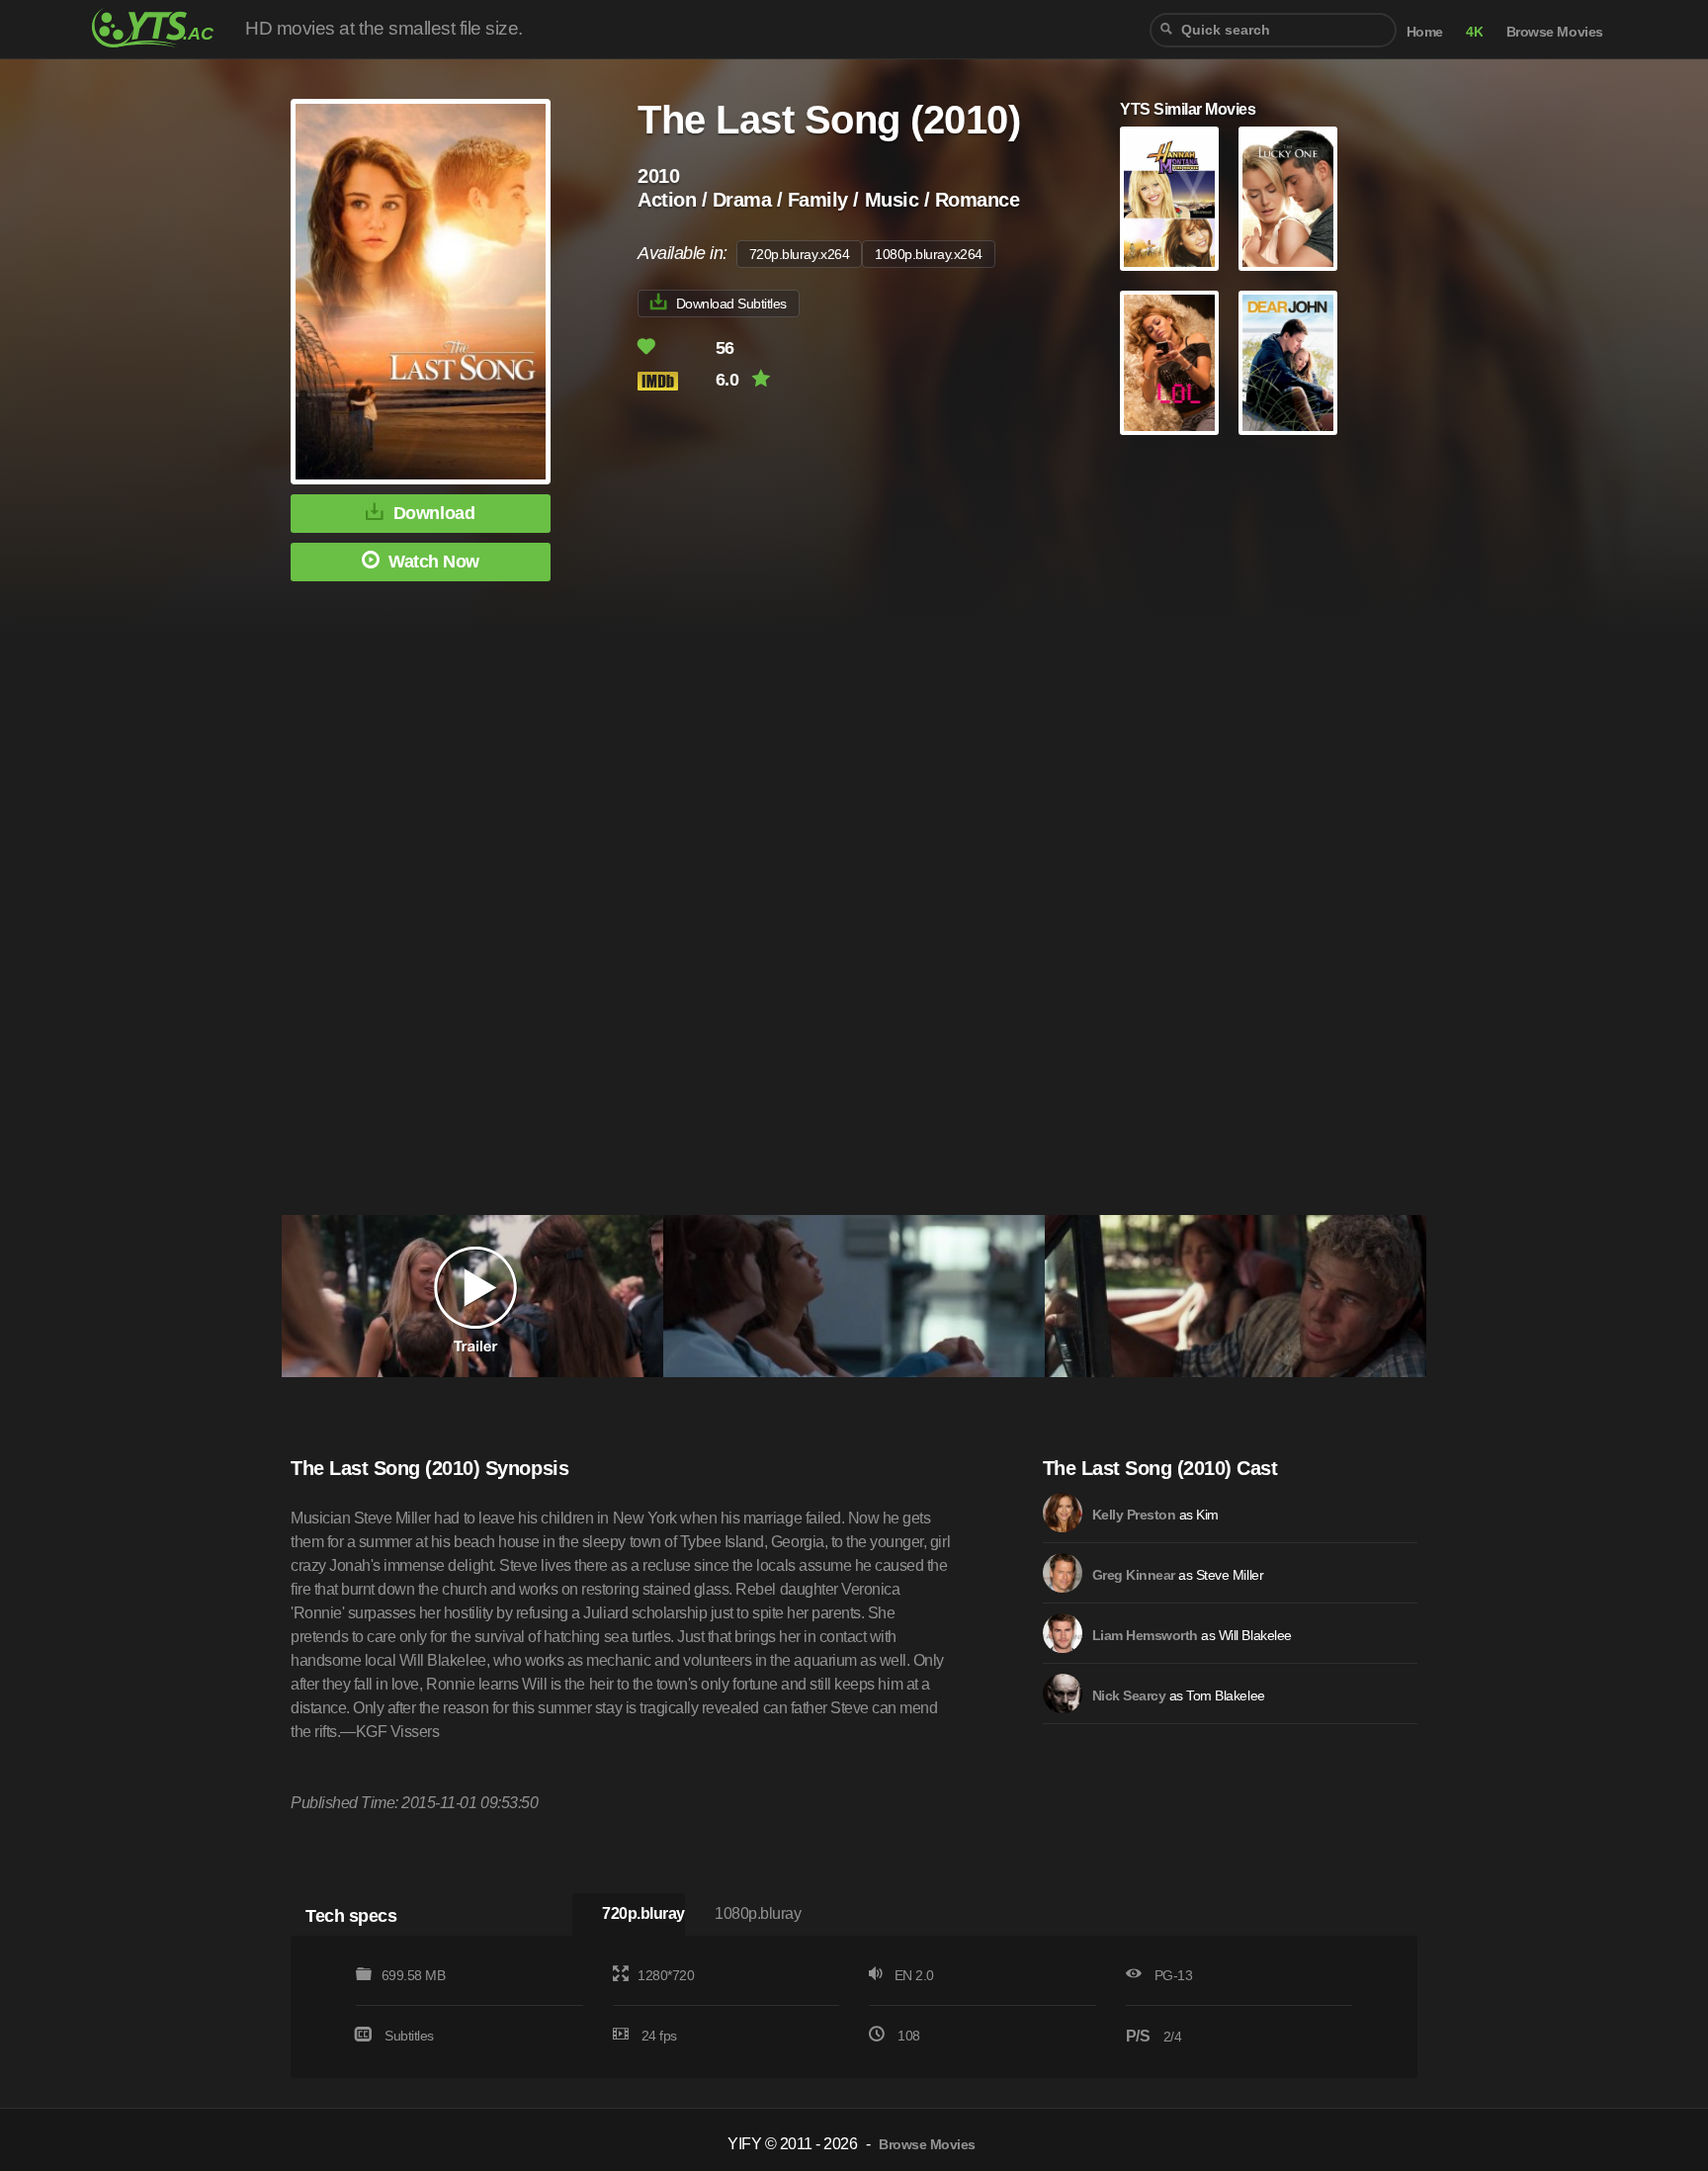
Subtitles (409, 2036)
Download (434, 513)
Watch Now (434, 562)
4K (1474, 32)
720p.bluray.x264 (799, 254)
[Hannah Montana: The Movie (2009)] (1169, 199)
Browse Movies (1555, 32)
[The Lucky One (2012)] (1288, 199)
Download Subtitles (731, 304)
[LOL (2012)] (1169, 363)
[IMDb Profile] (1063, 1513)
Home (1425, 32)
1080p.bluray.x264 (929, 254)
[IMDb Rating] (675, 381)
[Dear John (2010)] (1288, 363)
